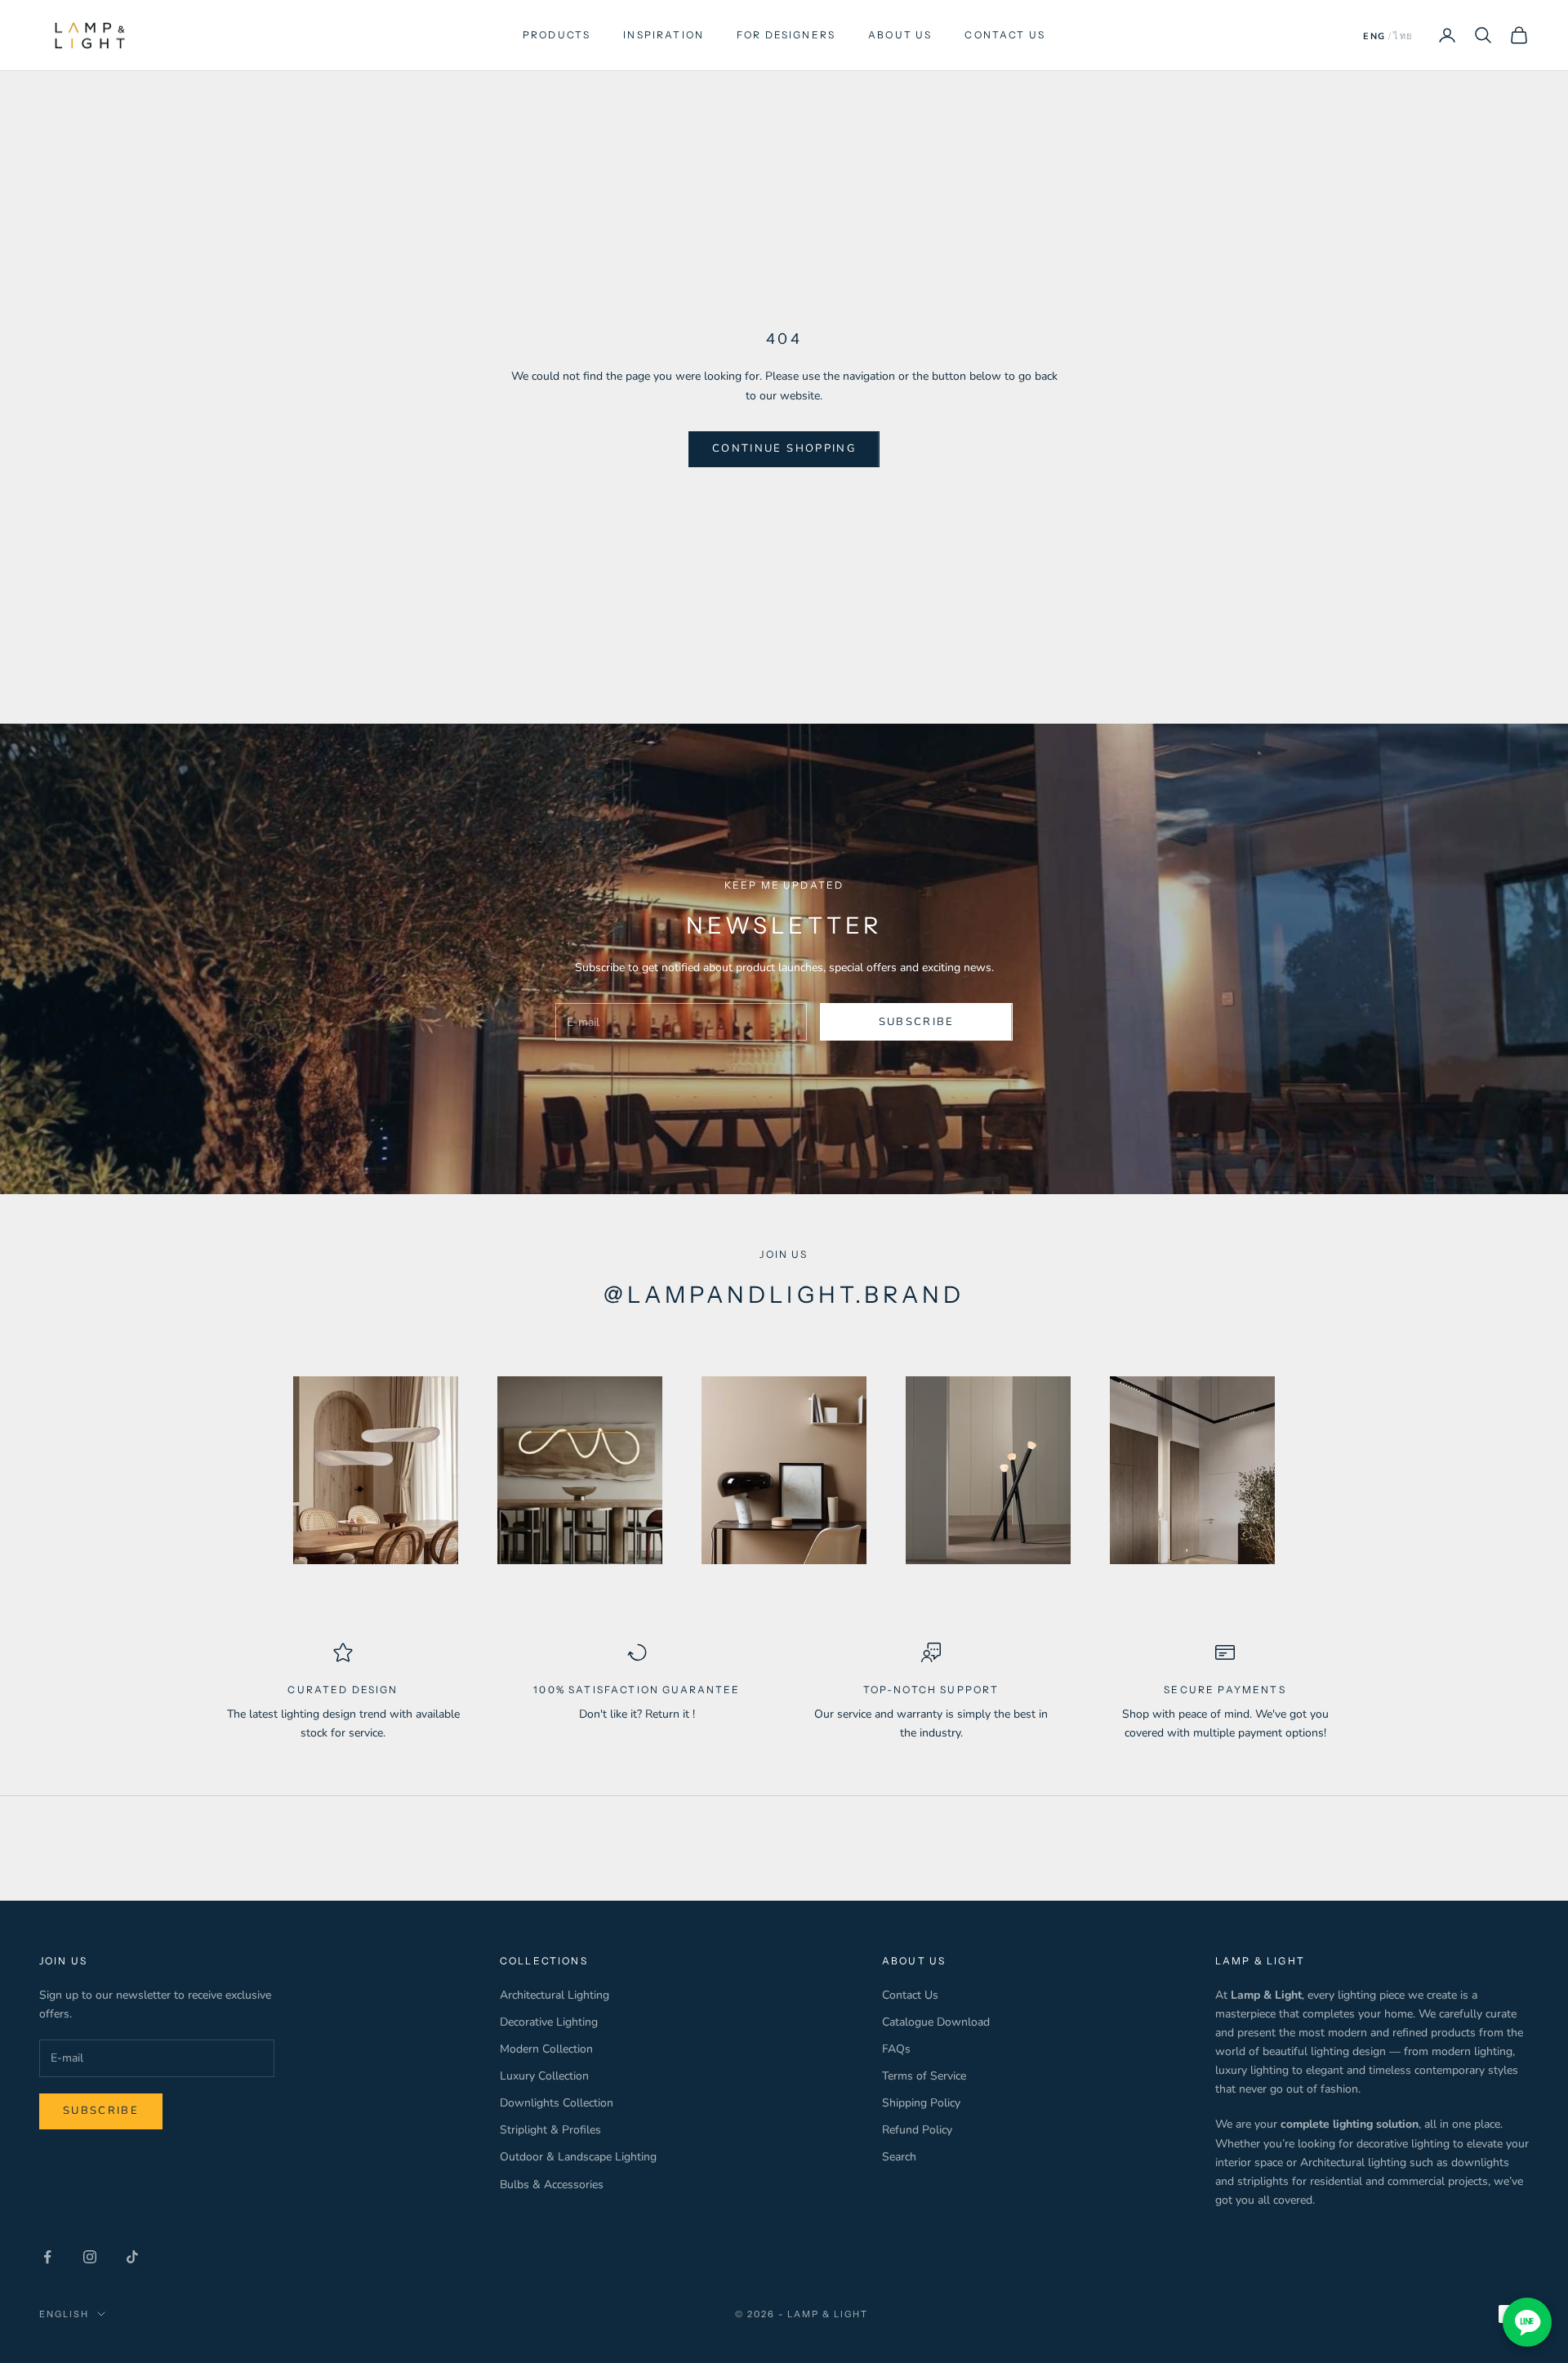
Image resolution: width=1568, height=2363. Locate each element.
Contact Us (910, 1995)
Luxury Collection (544, 2076)
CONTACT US (1005, 35)
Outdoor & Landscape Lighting (578, 2157)
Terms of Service (924, 2076)
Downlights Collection (557, 2103)
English (64, 2314)
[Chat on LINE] (1527, 2322)
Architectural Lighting (555, 1995)
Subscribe (917, 1022)
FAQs (896, 2049)
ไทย (1403, 36)
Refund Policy (917, 2130)
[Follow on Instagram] (90, 2257)
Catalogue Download (936, 2022)
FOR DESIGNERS (786, 35)
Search (899, 2157)
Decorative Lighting (549, 2022)
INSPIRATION (664, 35)
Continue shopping (784, 448)
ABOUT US (900, 35)
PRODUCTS (557, 35)
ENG (1374, 36)
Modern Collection (546, 2049)
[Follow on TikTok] (132, 2257)
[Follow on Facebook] (47, 2257)
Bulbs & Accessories (552, 2185)
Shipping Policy (921, 2103)
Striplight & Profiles (550, 2130)
